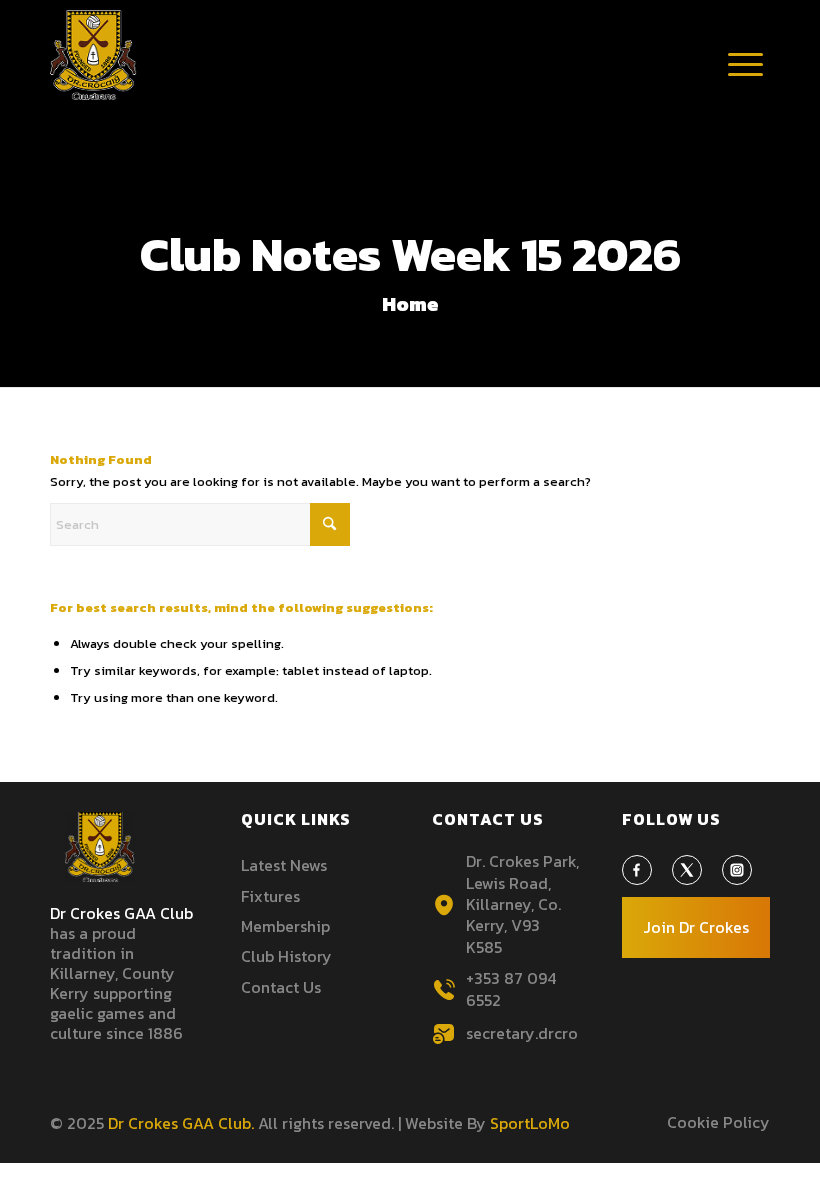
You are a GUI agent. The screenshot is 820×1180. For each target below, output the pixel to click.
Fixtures (270, 896)
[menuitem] (745, 65)
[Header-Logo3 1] (93, 55)
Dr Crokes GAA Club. (181, 1123)
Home (410, 304)
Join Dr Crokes (696, 927)
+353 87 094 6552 (511, 988)
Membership (285, 926)
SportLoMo (530, 1123)
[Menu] (745, 85)
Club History (286, 956)
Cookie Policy (718, 1122)
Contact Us (281, 987)
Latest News (284, 865)
